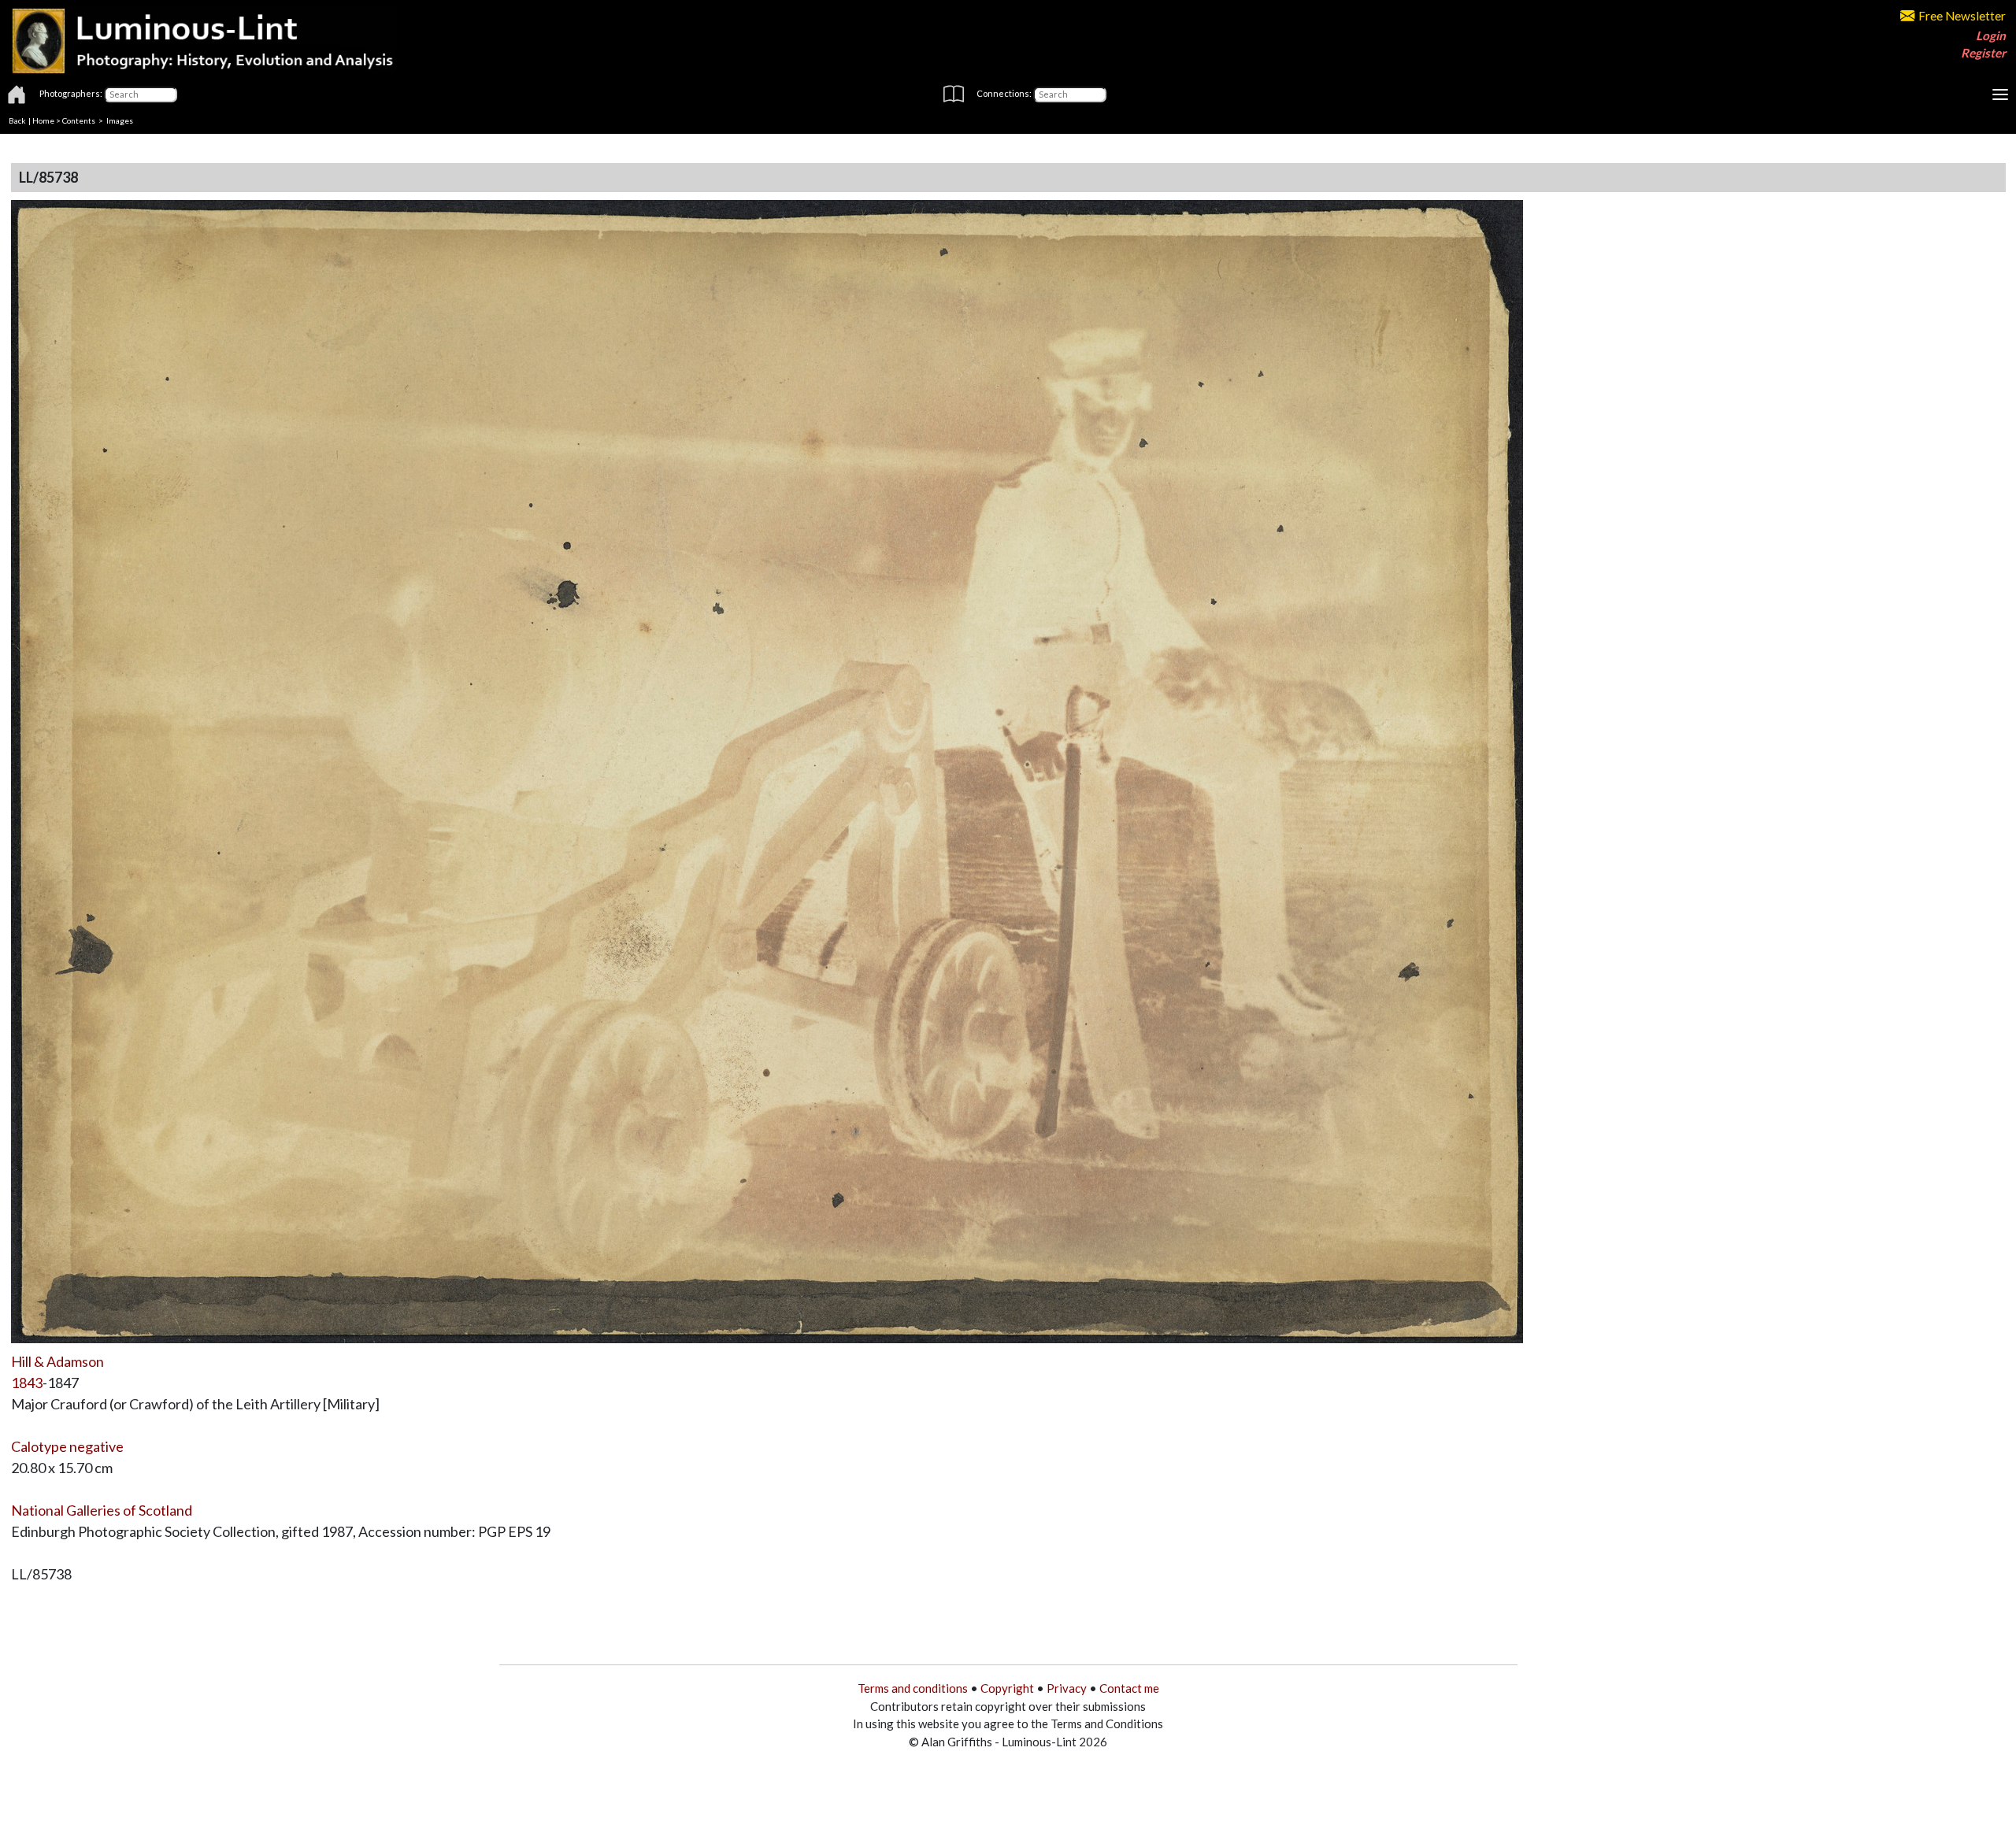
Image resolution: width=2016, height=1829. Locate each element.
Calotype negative (67, 1446)
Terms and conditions (913, 1688)
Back (17, 120)
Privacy (1067, 1688)
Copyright (1007, 1688)
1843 (27, 1383)
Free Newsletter (1962, 16)
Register (1983, 53)
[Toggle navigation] (2000, 94)
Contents (79, 120)
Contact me (1129, 1688)
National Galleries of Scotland (102, 1510)
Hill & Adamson (57, 1361)
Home (43, 120)
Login (1991, 35)
